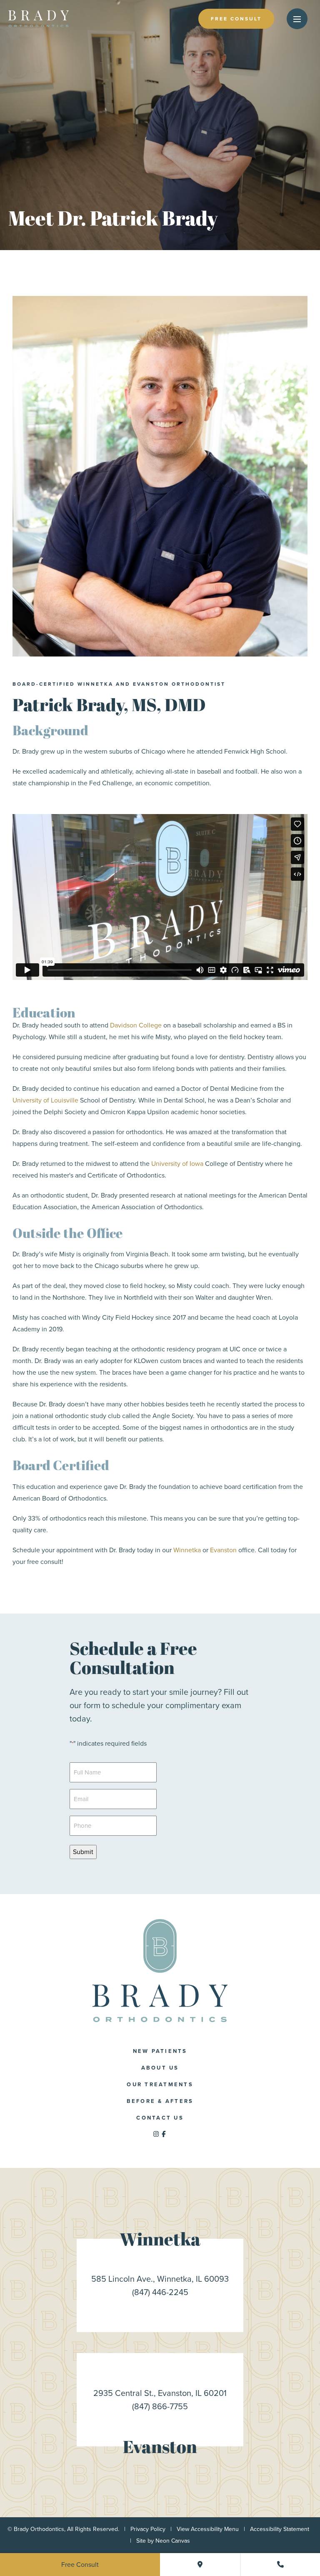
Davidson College (136, 1025)
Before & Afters (160, 2101)
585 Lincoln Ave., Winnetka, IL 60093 (160, 2279)
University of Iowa (177, 1164)
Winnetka (188, 1550)
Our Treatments (160, 2084)
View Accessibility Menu (208, 2529)
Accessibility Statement (280, 2529)
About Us (160, 2068)
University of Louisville (45, 1100)
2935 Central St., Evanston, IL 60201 (160, 2393)
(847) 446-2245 (160, 2292)
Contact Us (160, 2118)
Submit (83, 1852)
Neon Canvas (173, 2541)
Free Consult (236, 19)
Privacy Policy (148, 2529)
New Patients (160, 2051)
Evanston (223, 1550)
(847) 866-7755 (160, 2406)
